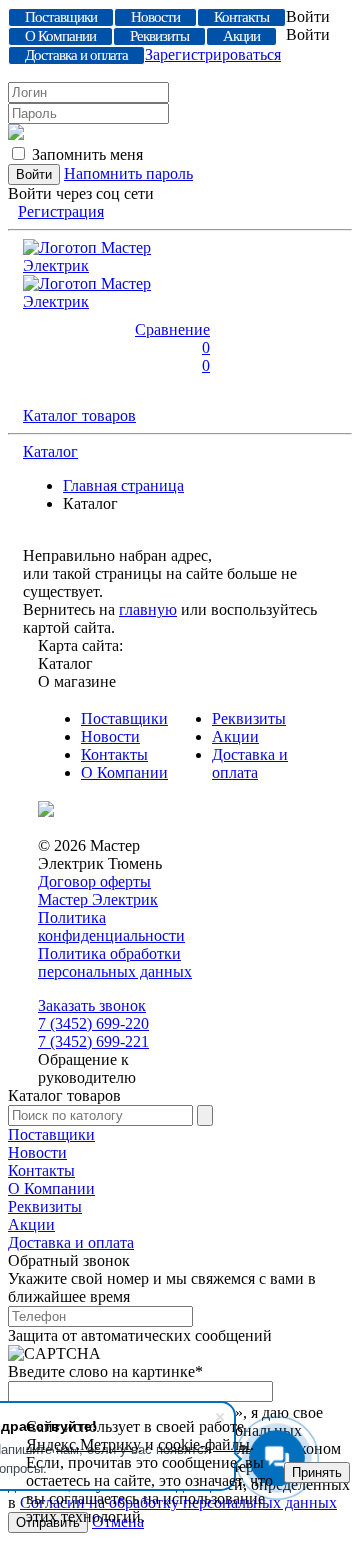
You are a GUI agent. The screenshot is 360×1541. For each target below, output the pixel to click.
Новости (110, 736)
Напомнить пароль (128, 173)
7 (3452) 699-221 (93, 1041)
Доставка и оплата (250, 763)
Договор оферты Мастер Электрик (98, 890)
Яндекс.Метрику (83, 1444)
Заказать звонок (92, 1005)
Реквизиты (249, 718)
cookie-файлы (204, 1444)
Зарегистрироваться (213, 54)
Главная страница (123, 485)
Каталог (50, 451)
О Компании (124, 772)
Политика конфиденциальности (111, 926)
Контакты (114, 754)
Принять (317, 1472)
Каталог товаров (79, 415)
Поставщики (124, 718)
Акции (235, 736)
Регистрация (61, 211)
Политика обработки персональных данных (115, 962)
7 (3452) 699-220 (93, 1023)
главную (148, 609)
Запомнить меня (87, 154)
